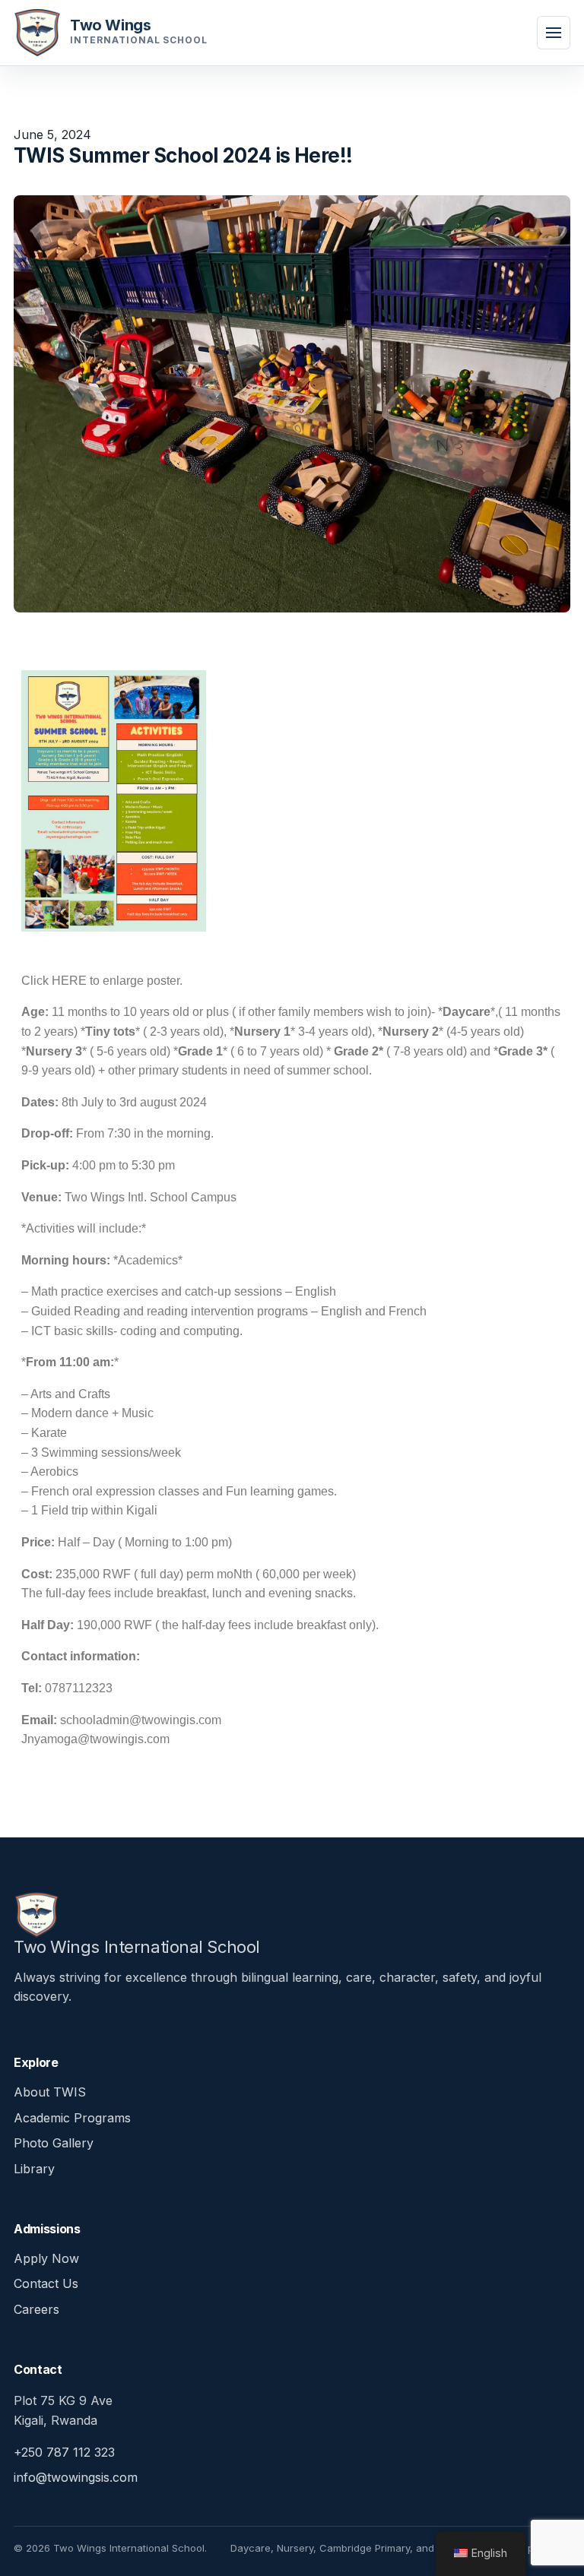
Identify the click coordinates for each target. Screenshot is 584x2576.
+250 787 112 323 (64, 2452)
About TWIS (50, 2092)
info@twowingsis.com (76, 2477)
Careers (36, 2309)
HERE (69, 981)
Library (34, 2169)
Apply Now (46, 2258)
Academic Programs (72, 2118)
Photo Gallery (54, 2143)
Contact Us (46, 2283)
